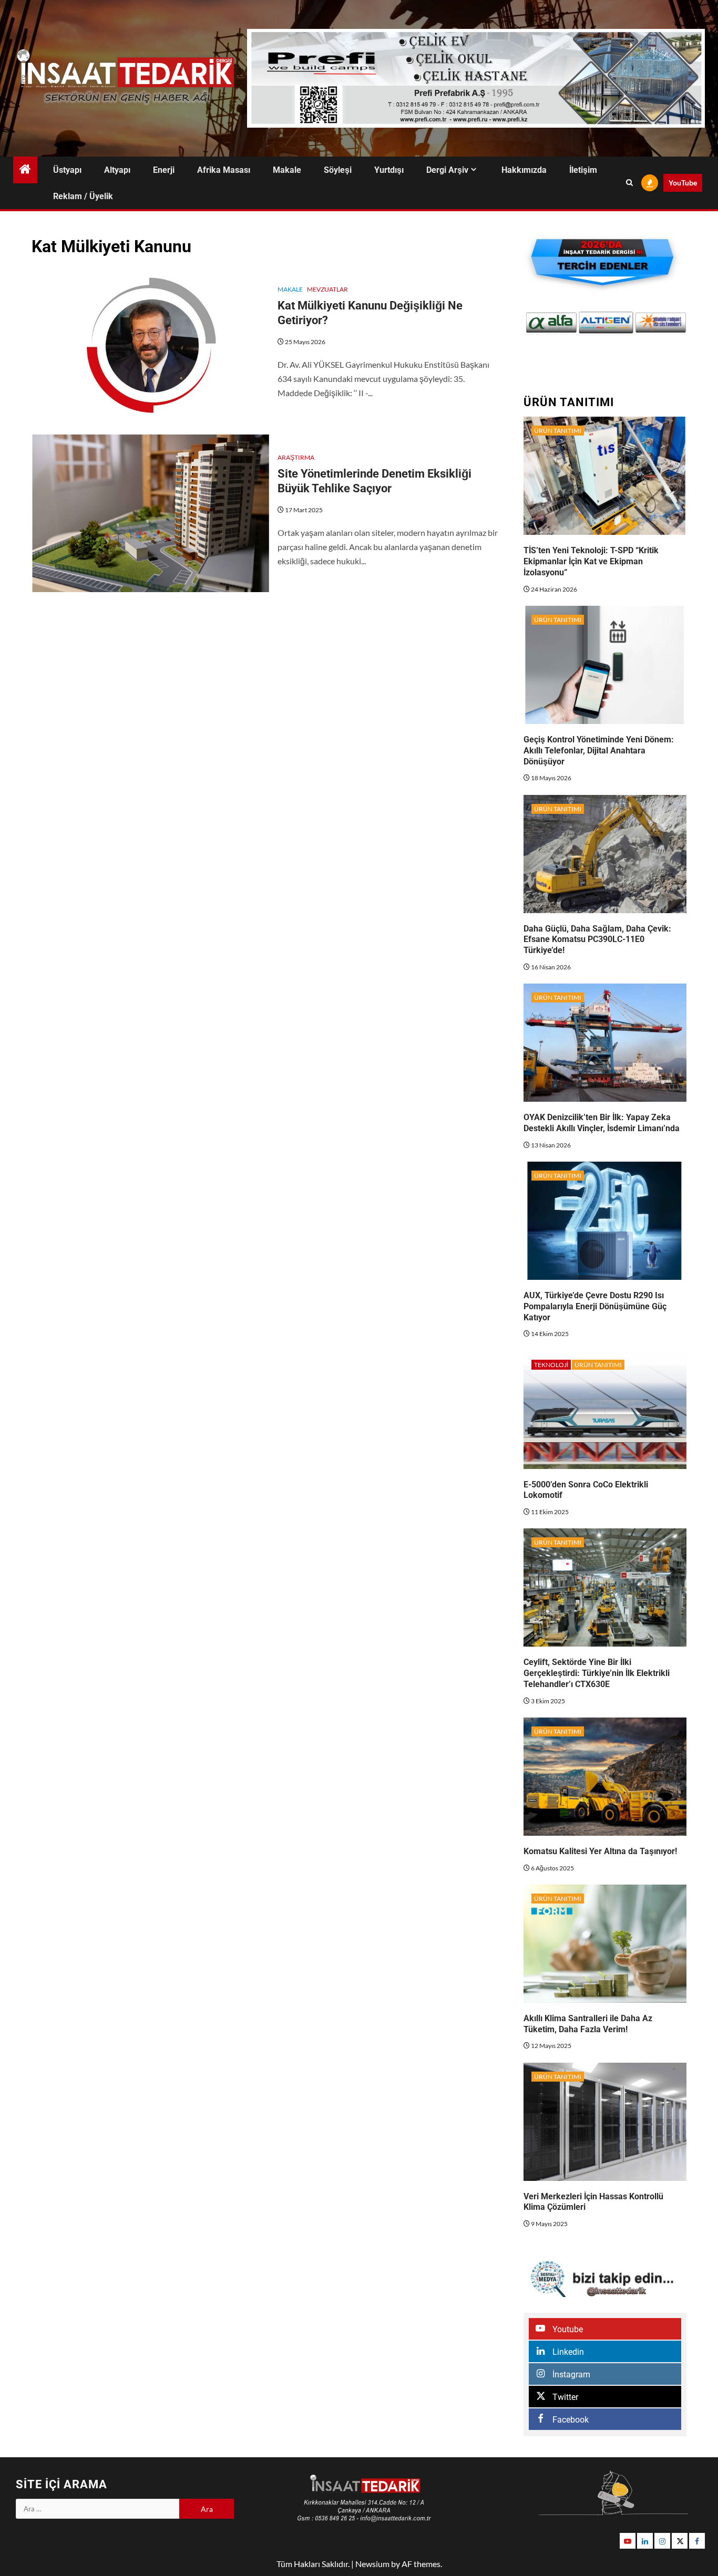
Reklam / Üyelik (83, 196)
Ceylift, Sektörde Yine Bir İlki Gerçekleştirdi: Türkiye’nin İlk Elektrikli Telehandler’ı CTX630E (597, 1673)
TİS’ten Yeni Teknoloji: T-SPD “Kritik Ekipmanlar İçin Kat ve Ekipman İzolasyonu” (591, 561)
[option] (552, 323)
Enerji (164, 170)
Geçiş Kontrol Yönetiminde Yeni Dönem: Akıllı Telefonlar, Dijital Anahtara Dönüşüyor (599, 751)
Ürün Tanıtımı (558, 431)
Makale (287, 170)
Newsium (372, 2564)
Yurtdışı (389, 170)
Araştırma (296, 457)
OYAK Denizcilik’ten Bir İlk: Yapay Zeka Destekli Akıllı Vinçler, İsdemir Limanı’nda (602, 1123)
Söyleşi (338, 170)
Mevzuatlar (327, 289)
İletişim (583, 170)
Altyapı (117, 170)
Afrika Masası (224, 170)
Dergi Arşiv (447, 170)
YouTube (683, 183)
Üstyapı (67, 170)
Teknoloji (551, 1365)
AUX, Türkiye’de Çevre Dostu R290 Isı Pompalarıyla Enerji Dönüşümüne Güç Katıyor (595, 1306)
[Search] (629, 183)
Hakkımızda (524, 170)
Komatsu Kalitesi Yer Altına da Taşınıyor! (600, 1851)
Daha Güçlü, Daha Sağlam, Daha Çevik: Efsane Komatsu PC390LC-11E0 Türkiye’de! (597, 940)
